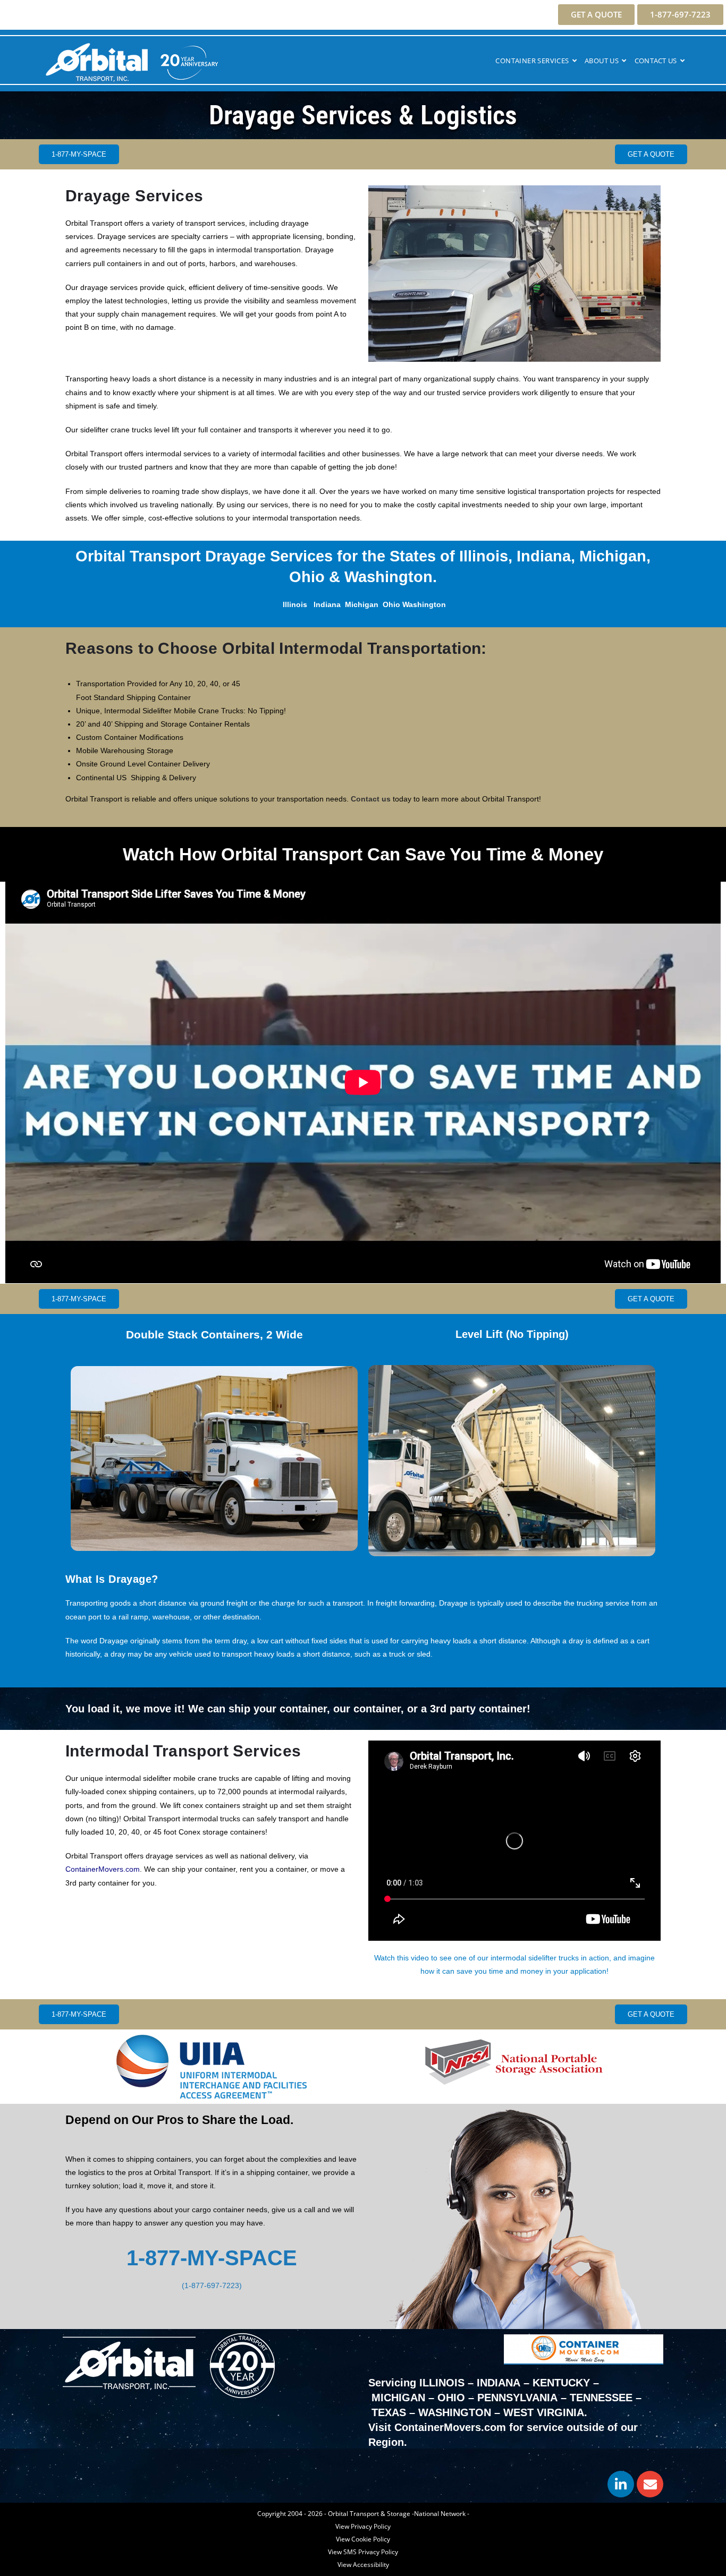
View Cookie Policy (363, 2539)
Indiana (327, 604)
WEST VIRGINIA (544, 2412)
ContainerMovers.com (103, 1869)
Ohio (391, 604)
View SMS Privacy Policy (363, 2552)
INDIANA (499, 2383)
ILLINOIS (442, 2383)
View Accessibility (363, 2565)
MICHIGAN (398, 2398)
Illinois (295, 604)
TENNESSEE (601, 2398)
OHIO (451, 2398)
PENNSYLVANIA (517, 2398)
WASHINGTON (455, 2412)
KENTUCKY (561, 2383)
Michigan (362, 604)
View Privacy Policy (363, 2526)
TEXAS (389, 2412)
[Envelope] (650, 2484)
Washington (424, 604)
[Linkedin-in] (621, 2484)
